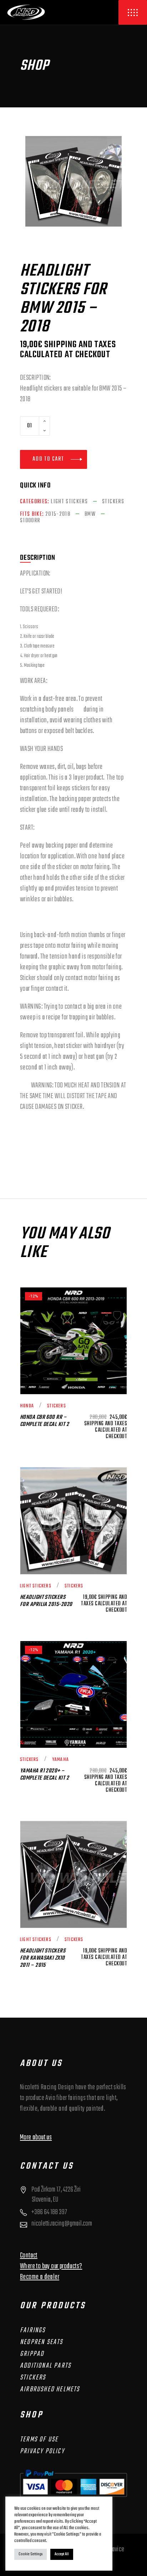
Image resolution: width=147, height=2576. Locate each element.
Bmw (90, 514)
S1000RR (30, 521)
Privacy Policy (42, 2451)
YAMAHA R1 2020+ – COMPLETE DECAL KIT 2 (44, 1775)
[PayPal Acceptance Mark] (73, 2483)
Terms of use (39, 2439)
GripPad (32, 2354)
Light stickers (69, 502)
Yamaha (60, 1760)
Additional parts (45, 2366)
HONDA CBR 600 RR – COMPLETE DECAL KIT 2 (44, 1421)
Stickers (113, 502)
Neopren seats (42, 2342)
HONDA (27, 1406)
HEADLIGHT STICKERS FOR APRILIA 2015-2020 (46, 1601)
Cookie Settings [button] (31, 2554)
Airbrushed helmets (50, 2389)
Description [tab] (38, 558)
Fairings (33, 2330)
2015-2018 (58, 514)
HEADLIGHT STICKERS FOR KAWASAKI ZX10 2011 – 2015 (43, 1958)
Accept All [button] (62, 2554)
